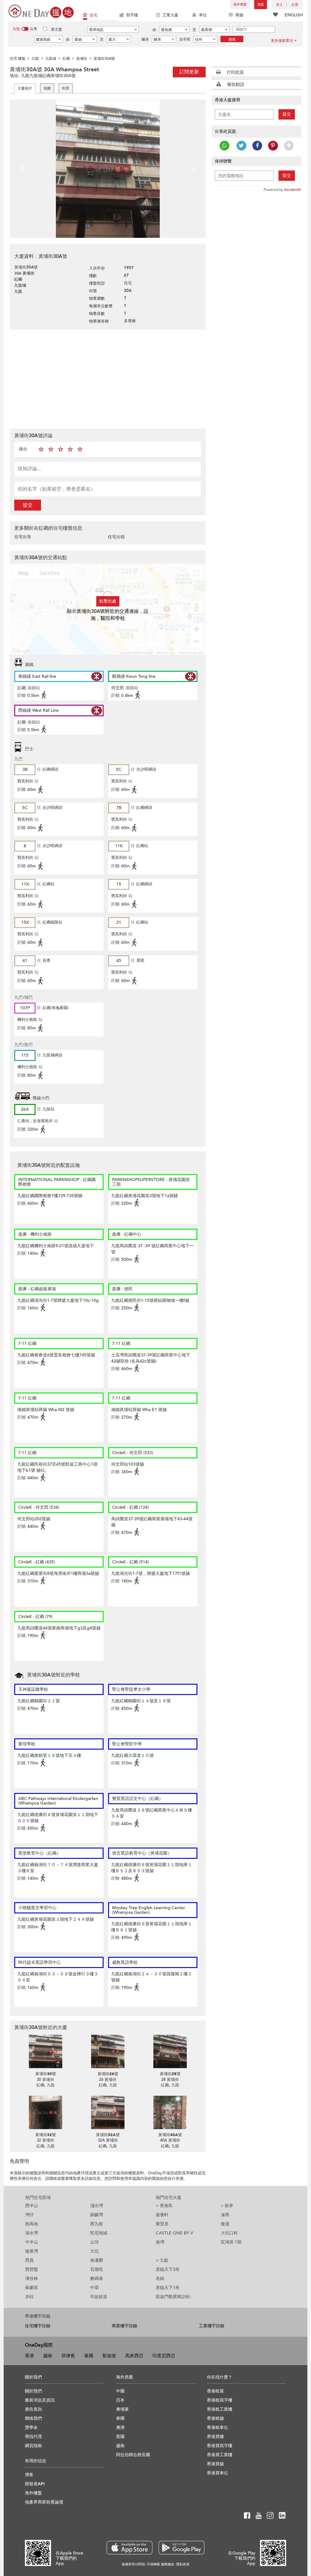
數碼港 (97, 2279)
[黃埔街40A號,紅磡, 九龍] (170, 2112)
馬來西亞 (134, 2356)
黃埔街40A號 (170, 2135)
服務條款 (168, 2564)
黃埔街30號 (46, 2074)
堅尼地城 (99, 2233)
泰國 (89, 2356)
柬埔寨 (122, 2409)
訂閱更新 (189, 72)
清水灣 (32, 2233)
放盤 (261, 4)
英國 (120, 2437)
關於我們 (33, 2391)
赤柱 (29, 2297)
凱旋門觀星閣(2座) (173, 2297)
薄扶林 (32, 2279)
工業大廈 (170, 15)
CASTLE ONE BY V (174, 2233)
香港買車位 (217, 2473)
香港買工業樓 (220, 2455)
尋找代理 (33, 2437)
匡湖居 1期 (231, 2242)
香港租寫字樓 (220, 2400)
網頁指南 (33, 2446)
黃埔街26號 (108, 2074)
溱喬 (225, 2215)
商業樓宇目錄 (125, 2326)
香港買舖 (215, 2464)
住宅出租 (116, 537)
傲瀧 (225, 2224)
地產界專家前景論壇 (44, 2502)
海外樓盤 (240, 4)
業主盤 (56, 29)
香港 (29, 2356)
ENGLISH (294, 15)
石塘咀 (97, 2269)
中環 (94, 2288)
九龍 (162, 2260)
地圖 (47, 88)
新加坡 (109, 2356)
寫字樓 (132, 15)
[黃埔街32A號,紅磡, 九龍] (108, 2112)
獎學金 (31, 2427)
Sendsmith (293, 190)
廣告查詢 (33, 2409)
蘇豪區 (32, 2288)
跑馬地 (32, 2224)
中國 (120, 2391)
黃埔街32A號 (108, 2135)
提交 (28, 505)
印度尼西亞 (164, 2356)
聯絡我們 (33, 2418)
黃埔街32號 (46, 2135)
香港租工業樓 (220, 2409)
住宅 (94, 15)
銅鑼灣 (97, 2215)
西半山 (32, 2206)
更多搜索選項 (282, 41)
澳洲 (120, 2427)
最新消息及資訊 (40, 2400)
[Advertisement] (108, 378)
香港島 (164, 2206)
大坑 (94, 2251)
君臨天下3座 (168, 2269)
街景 (66, 88)
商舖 (239, 15)
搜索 (232, 39)
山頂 (94, 2242)
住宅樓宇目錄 (38, 2326)
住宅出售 (23, 537)
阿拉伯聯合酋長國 (133, 2455)
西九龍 (97, 2224)
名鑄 (160, 2279)
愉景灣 (32, 2251)
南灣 (160, 2242)
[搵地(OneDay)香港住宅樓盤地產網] (41, 11)
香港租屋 (215, 2391)
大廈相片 (25, 88)
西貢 (29, 2260)
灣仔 (29, 2215)
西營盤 (32, 2269)
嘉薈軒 (162, 2215)
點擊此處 (108, 601)
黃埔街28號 (170, 2074)
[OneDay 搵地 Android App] (181, 2548)
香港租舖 (215, 2418)
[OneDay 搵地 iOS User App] (130, 2548)
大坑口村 (229, 2233)
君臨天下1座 (168, 2288)
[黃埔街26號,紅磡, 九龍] (108, 2051)
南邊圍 (97, 2260)
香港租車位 (217, 2427)
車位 (203, 15)
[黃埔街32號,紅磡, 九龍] (45, 2112)
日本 (120, 2400)
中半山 (32, 2242)
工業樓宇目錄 (212, 2326)
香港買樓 (215, 2437)
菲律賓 (68, 2356)
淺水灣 (97, 2206)
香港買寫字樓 (220, 2446)
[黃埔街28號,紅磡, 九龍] (170, 2051)
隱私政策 (183, 2564)
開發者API (35, 2484)
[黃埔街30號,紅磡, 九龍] (45, 2051)
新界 (227, 2206)
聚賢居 (162, 2224)
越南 (48, 2356)
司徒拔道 (99, 2297)
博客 (29, 2475)
